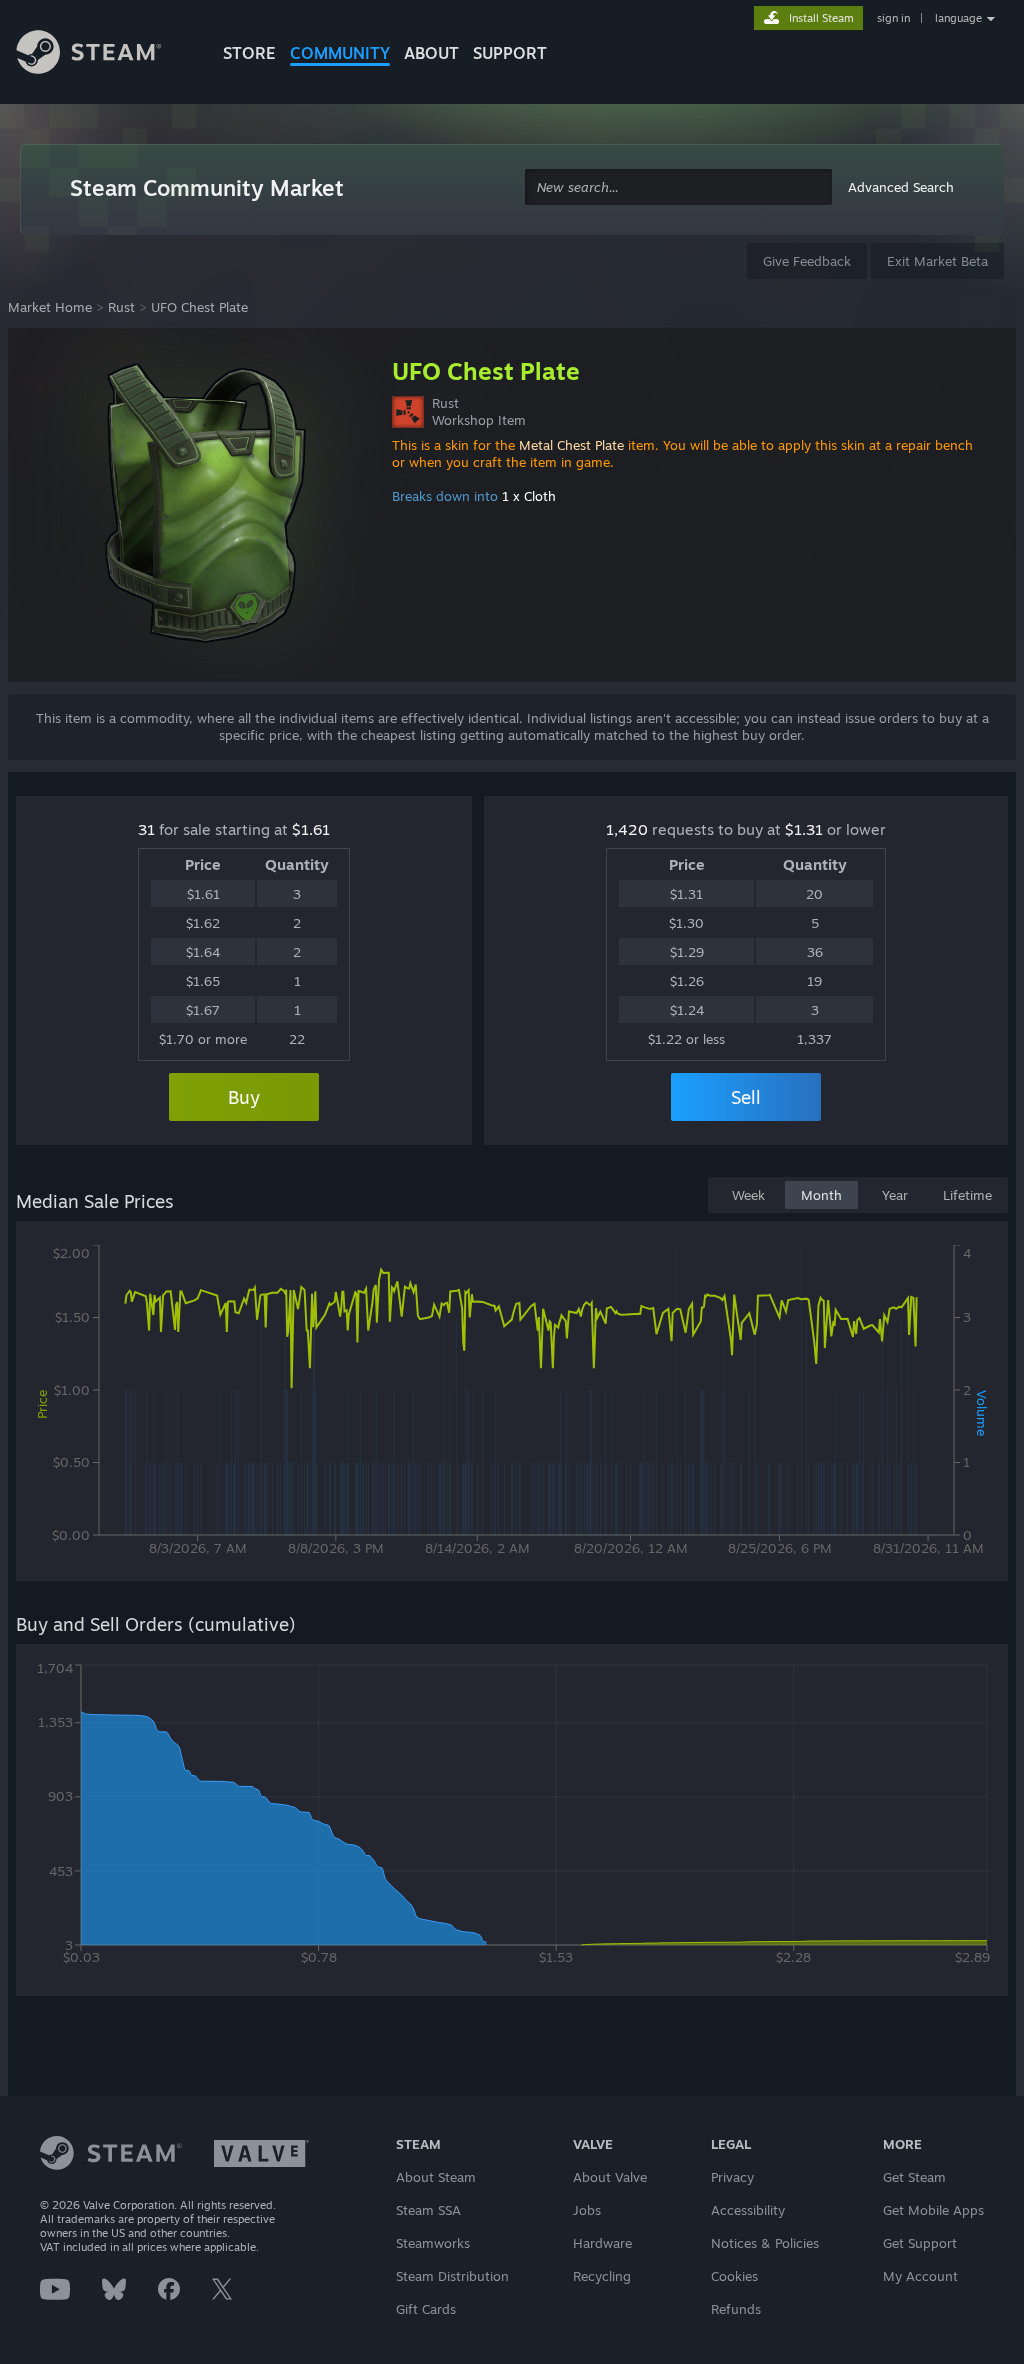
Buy (244, 1097)
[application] (512, 1405)
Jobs (587, 2210)
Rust (121, 307)
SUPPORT (510, 53)
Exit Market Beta (937, 261)
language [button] (958, 18)
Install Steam (821, 18)
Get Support (920, 2243)
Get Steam (914, 2177)
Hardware (602, 2243)
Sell (746, 1097)
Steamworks (433, 2243)
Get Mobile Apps (933, 2210)
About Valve (610, 2177)
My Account (920, 2276)
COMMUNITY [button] (340, 53)
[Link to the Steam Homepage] (104, 55)
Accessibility (748, 2210)
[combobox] (678, 187)
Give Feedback (807, 261)
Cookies (734, 2276)
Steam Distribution (452, 2276)
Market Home (50, 307)
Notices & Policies (765, 2243)
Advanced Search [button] (901, 187)
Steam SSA (428, 2210)
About (431, 53)
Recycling (602, 2276)
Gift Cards (426, 2309)
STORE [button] (249, 53)
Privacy (732, 2177)
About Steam (436, 2177)
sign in (893, 18)
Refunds (736, 2309)
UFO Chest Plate (199, 307)
